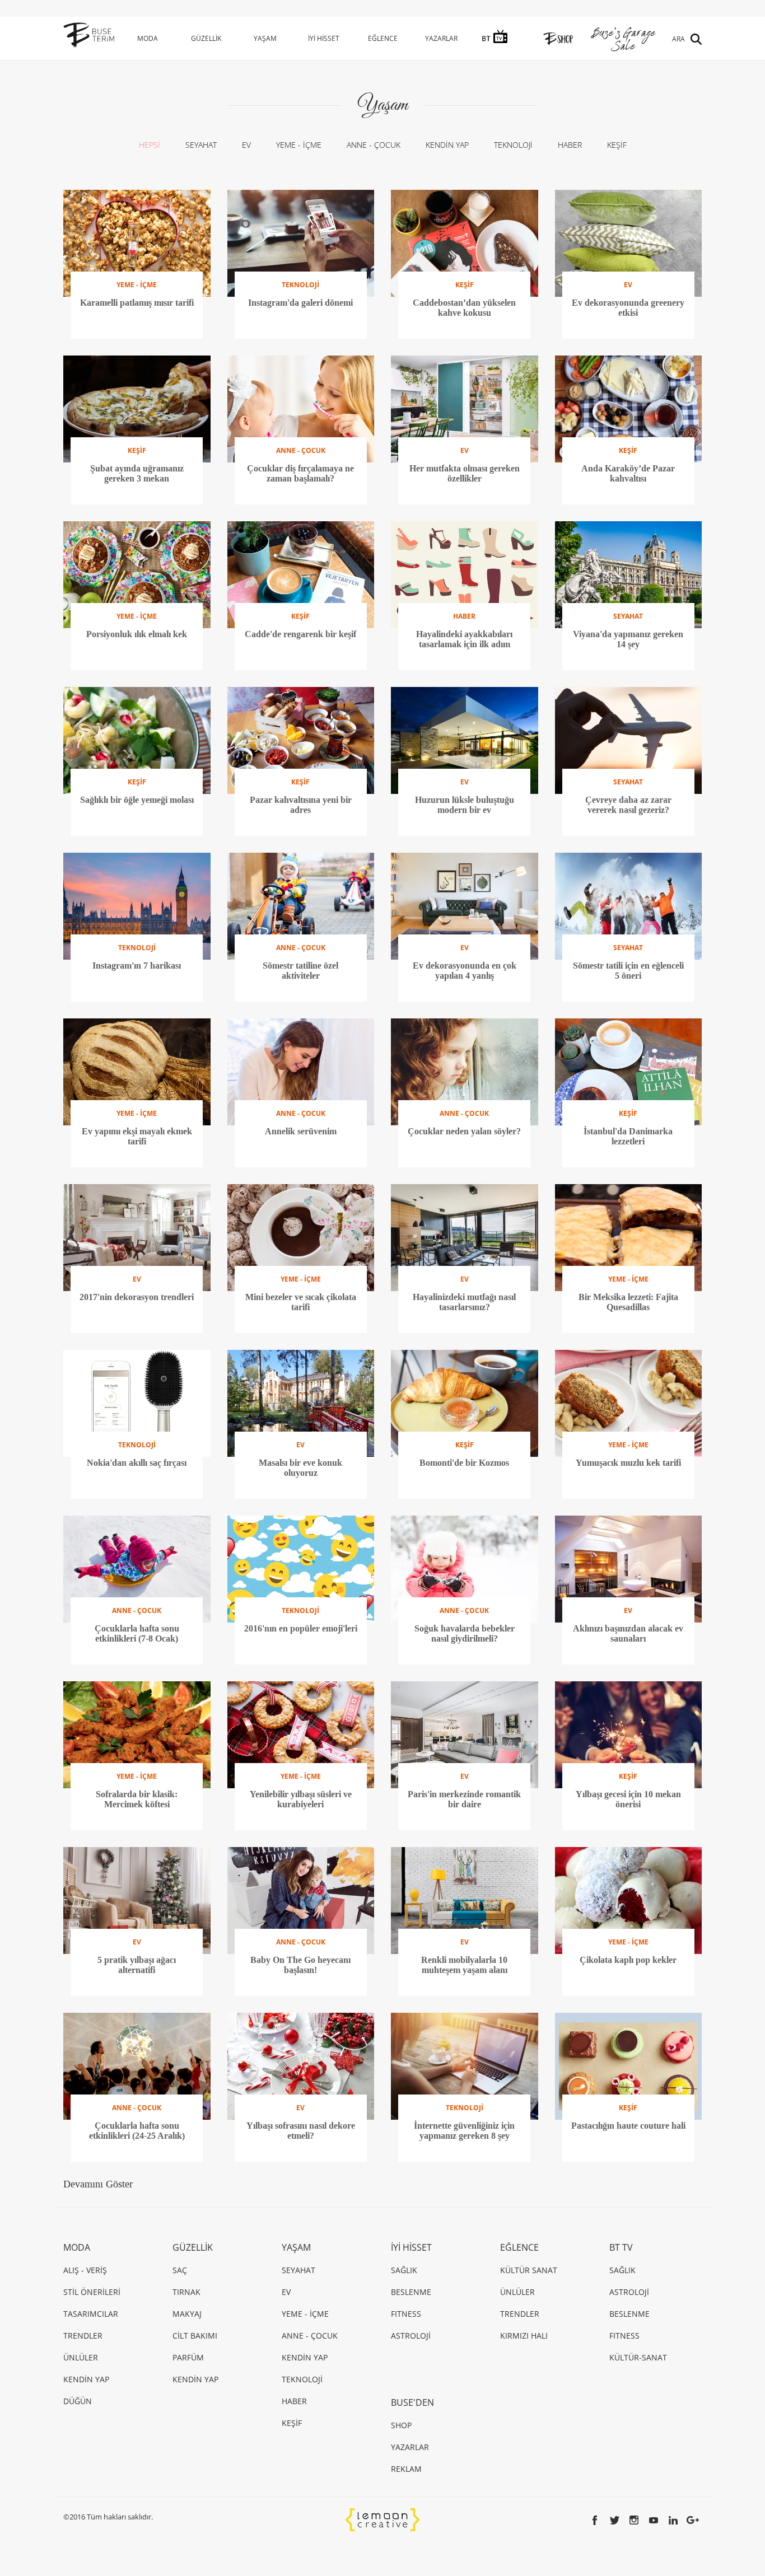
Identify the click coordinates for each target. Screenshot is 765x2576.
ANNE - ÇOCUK (374, 145)
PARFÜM (188, 2357)
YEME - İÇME (299, 145)
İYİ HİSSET (324, 38)
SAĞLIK (404, 2270)
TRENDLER (83, 2336)
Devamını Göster (98, 2184)
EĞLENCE (383, 38)
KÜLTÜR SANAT (529, 2270)
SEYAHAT (201, 145)
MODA (148, 38)
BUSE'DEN (412, 2402)
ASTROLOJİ (411, 2336)
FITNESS (406, 2314)
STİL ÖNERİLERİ (92, 2292)
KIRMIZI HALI (524, 2336)
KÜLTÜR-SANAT (638, 2357)
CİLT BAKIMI (195, 2336)
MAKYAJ (187, 2314)
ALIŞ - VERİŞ (85, 2270)
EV (246, 145)
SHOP (401, 2425)
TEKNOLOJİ (513, 145)
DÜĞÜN (78, 2401)
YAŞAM (265, 38)
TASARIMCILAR (91, 2314)
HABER (570, 145)
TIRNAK (186, 2292)
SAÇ (180, 2270)
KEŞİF (617, 145)
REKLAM (406, 2469)
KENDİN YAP (447, 145)
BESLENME (411, 2292)
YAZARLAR (441, 38)
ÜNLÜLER (81, 2357)
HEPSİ (150, 145)
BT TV (621, 2247)
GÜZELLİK (206, 38)
